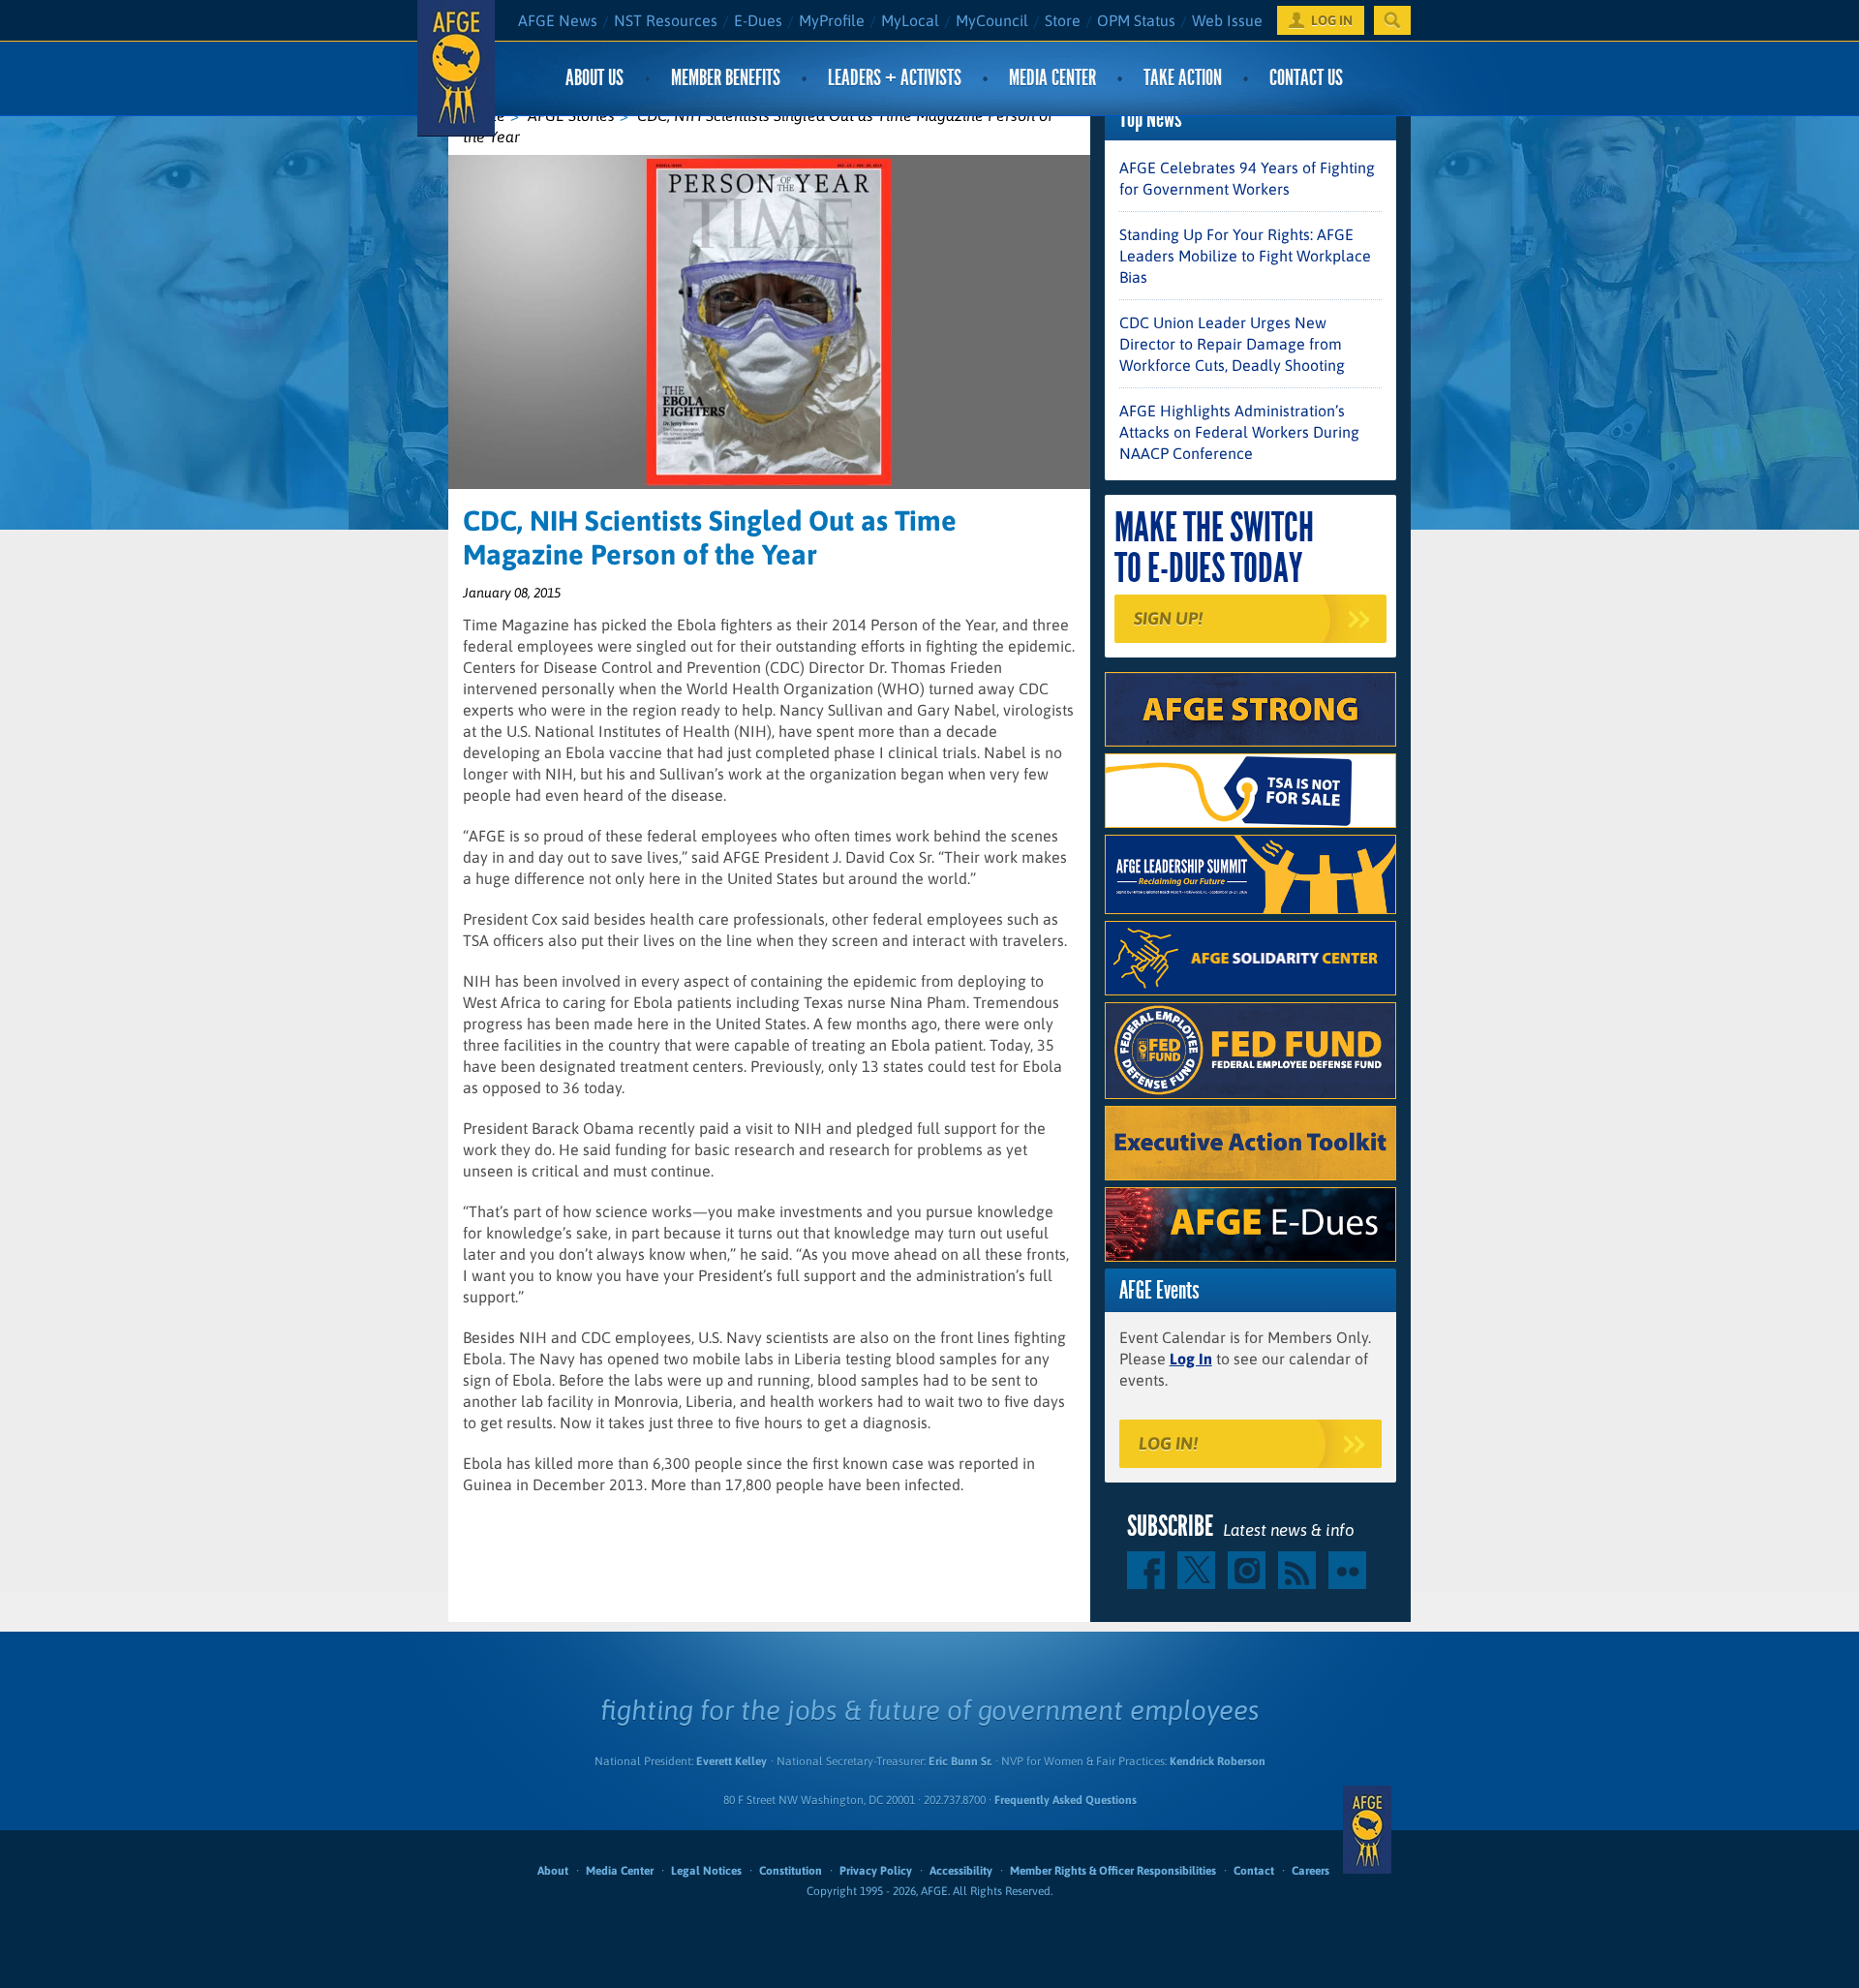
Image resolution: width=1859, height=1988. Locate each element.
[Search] (1392, 20)
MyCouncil (992, 20)
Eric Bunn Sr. (960, 1761)
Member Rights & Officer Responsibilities (1113, 1871)
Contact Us (1306, 78)
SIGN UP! (1168, 618)
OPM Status (1136, 20)
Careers (1310, 1871)
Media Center (1052, 78)
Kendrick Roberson (1218, 1761)
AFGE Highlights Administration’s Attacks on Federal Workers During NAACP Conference (1239, 432)
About (553, 1871)
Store (1063, 20)
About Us (594, 78)
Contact (1254, 1871)
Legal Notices (706, 1871)
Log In (1191, 1359)
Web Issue (1227, 20)
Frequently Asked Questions (1066, 1800)
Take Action (1183, 78)
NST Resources (666, 20)
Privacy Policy (876, 1871)
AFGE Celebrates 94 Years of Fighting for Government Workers (1247, 178)
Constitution (791, 1871)
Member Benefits (726, 78)
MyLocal (910, 20)
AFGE (1367, 1830)
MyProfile (832, 20)
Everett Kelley (731, 1761)
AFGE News (558, 20)
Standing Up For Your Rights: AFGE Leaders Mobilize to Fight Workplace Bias (1245, 256)
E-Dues (758, 20)
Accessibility (961, 1871)
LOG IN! (1168, 1443)
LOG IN (1332, 20)
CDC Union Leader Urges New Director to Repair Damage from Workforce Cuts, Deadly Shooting (1232, 344)
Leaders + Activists (895, 78)
